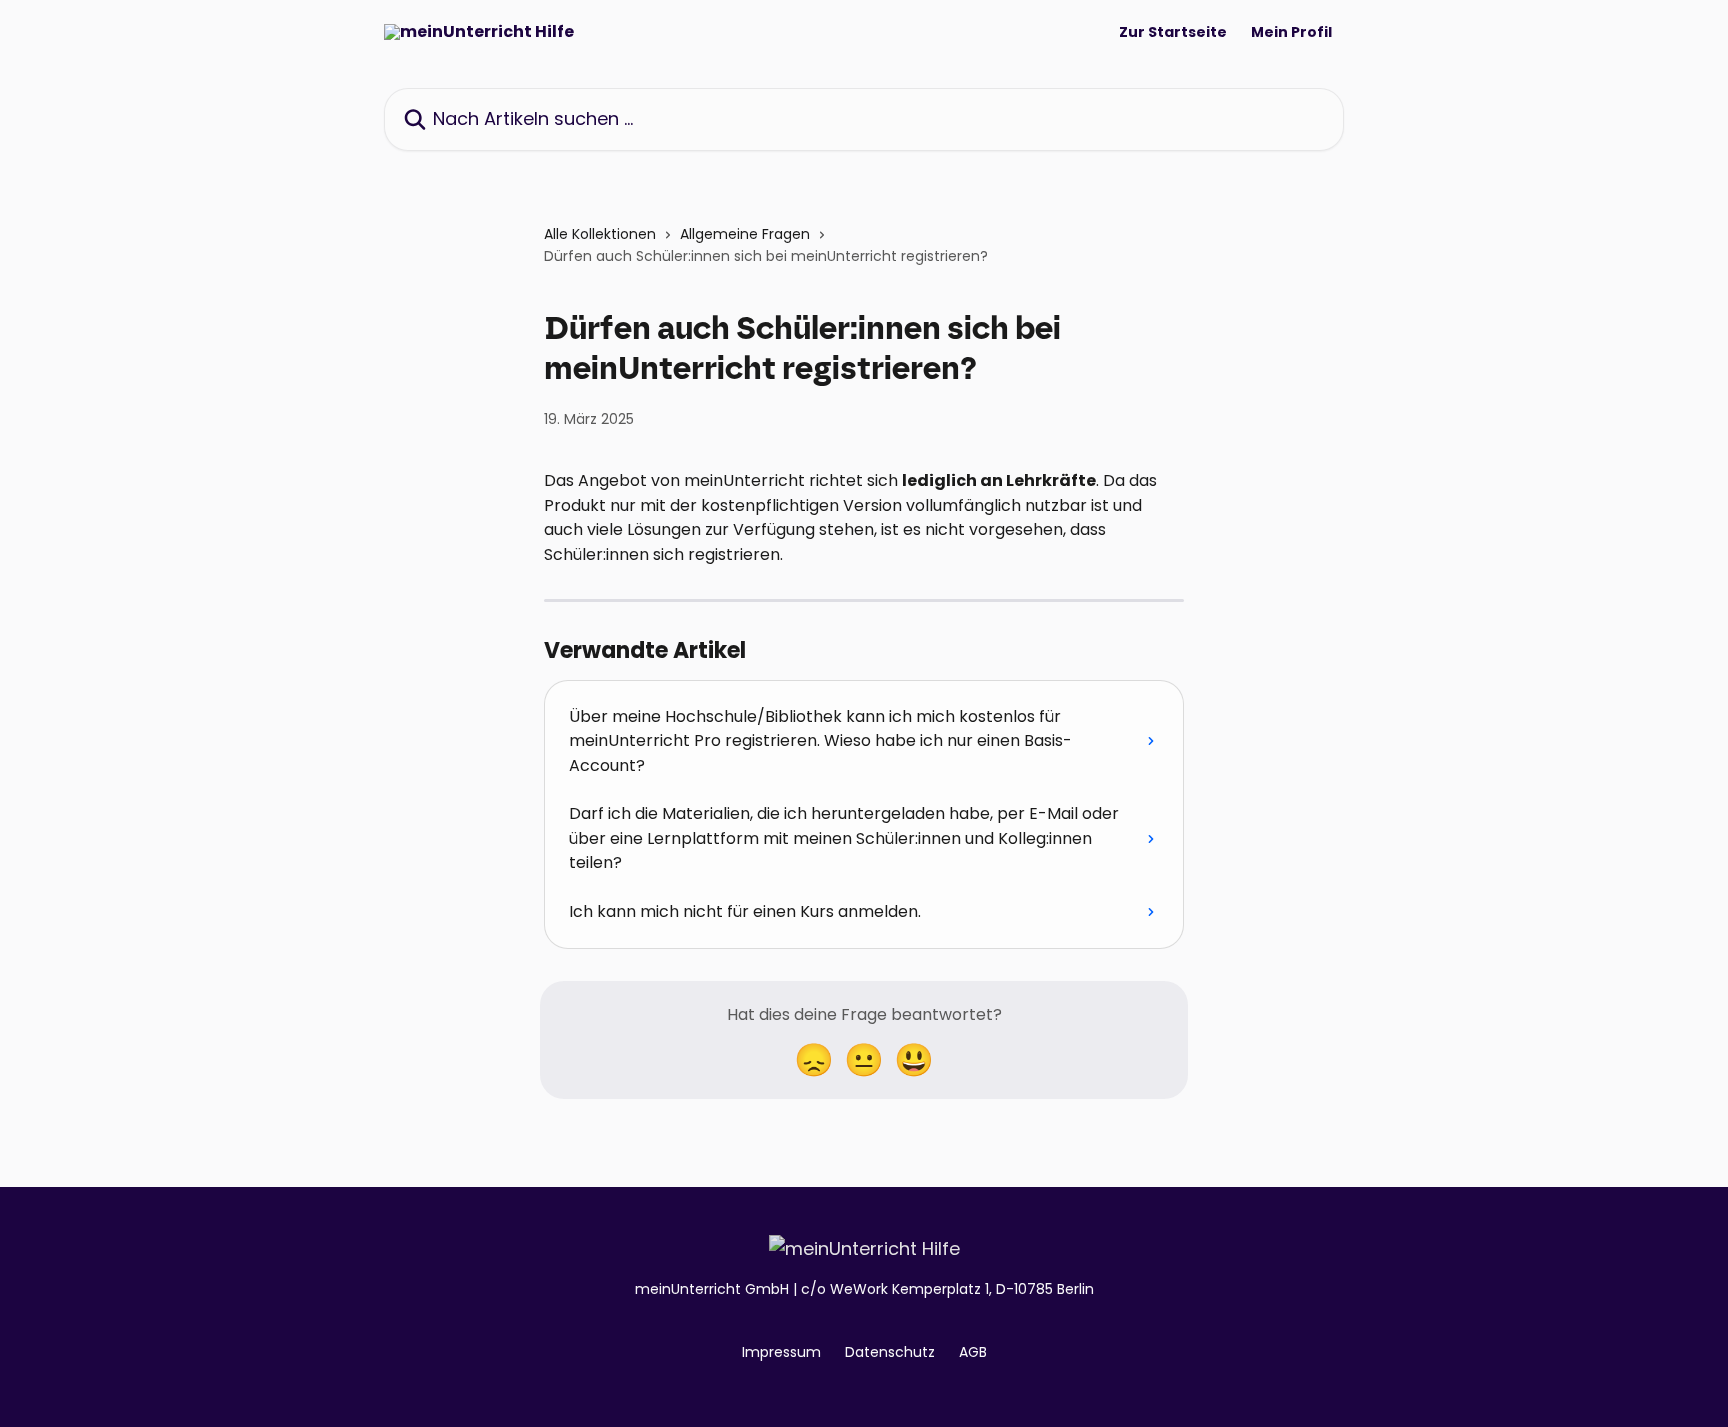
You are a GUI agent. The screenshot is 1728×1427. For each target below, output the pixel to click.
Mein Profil (1291, 32)
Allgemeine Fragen (745, 234)
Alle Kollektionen (600, 234)
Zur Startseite (1173, 32)
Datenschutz (890, 1352)
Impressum (781, 1352)
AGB (973, 1352)
